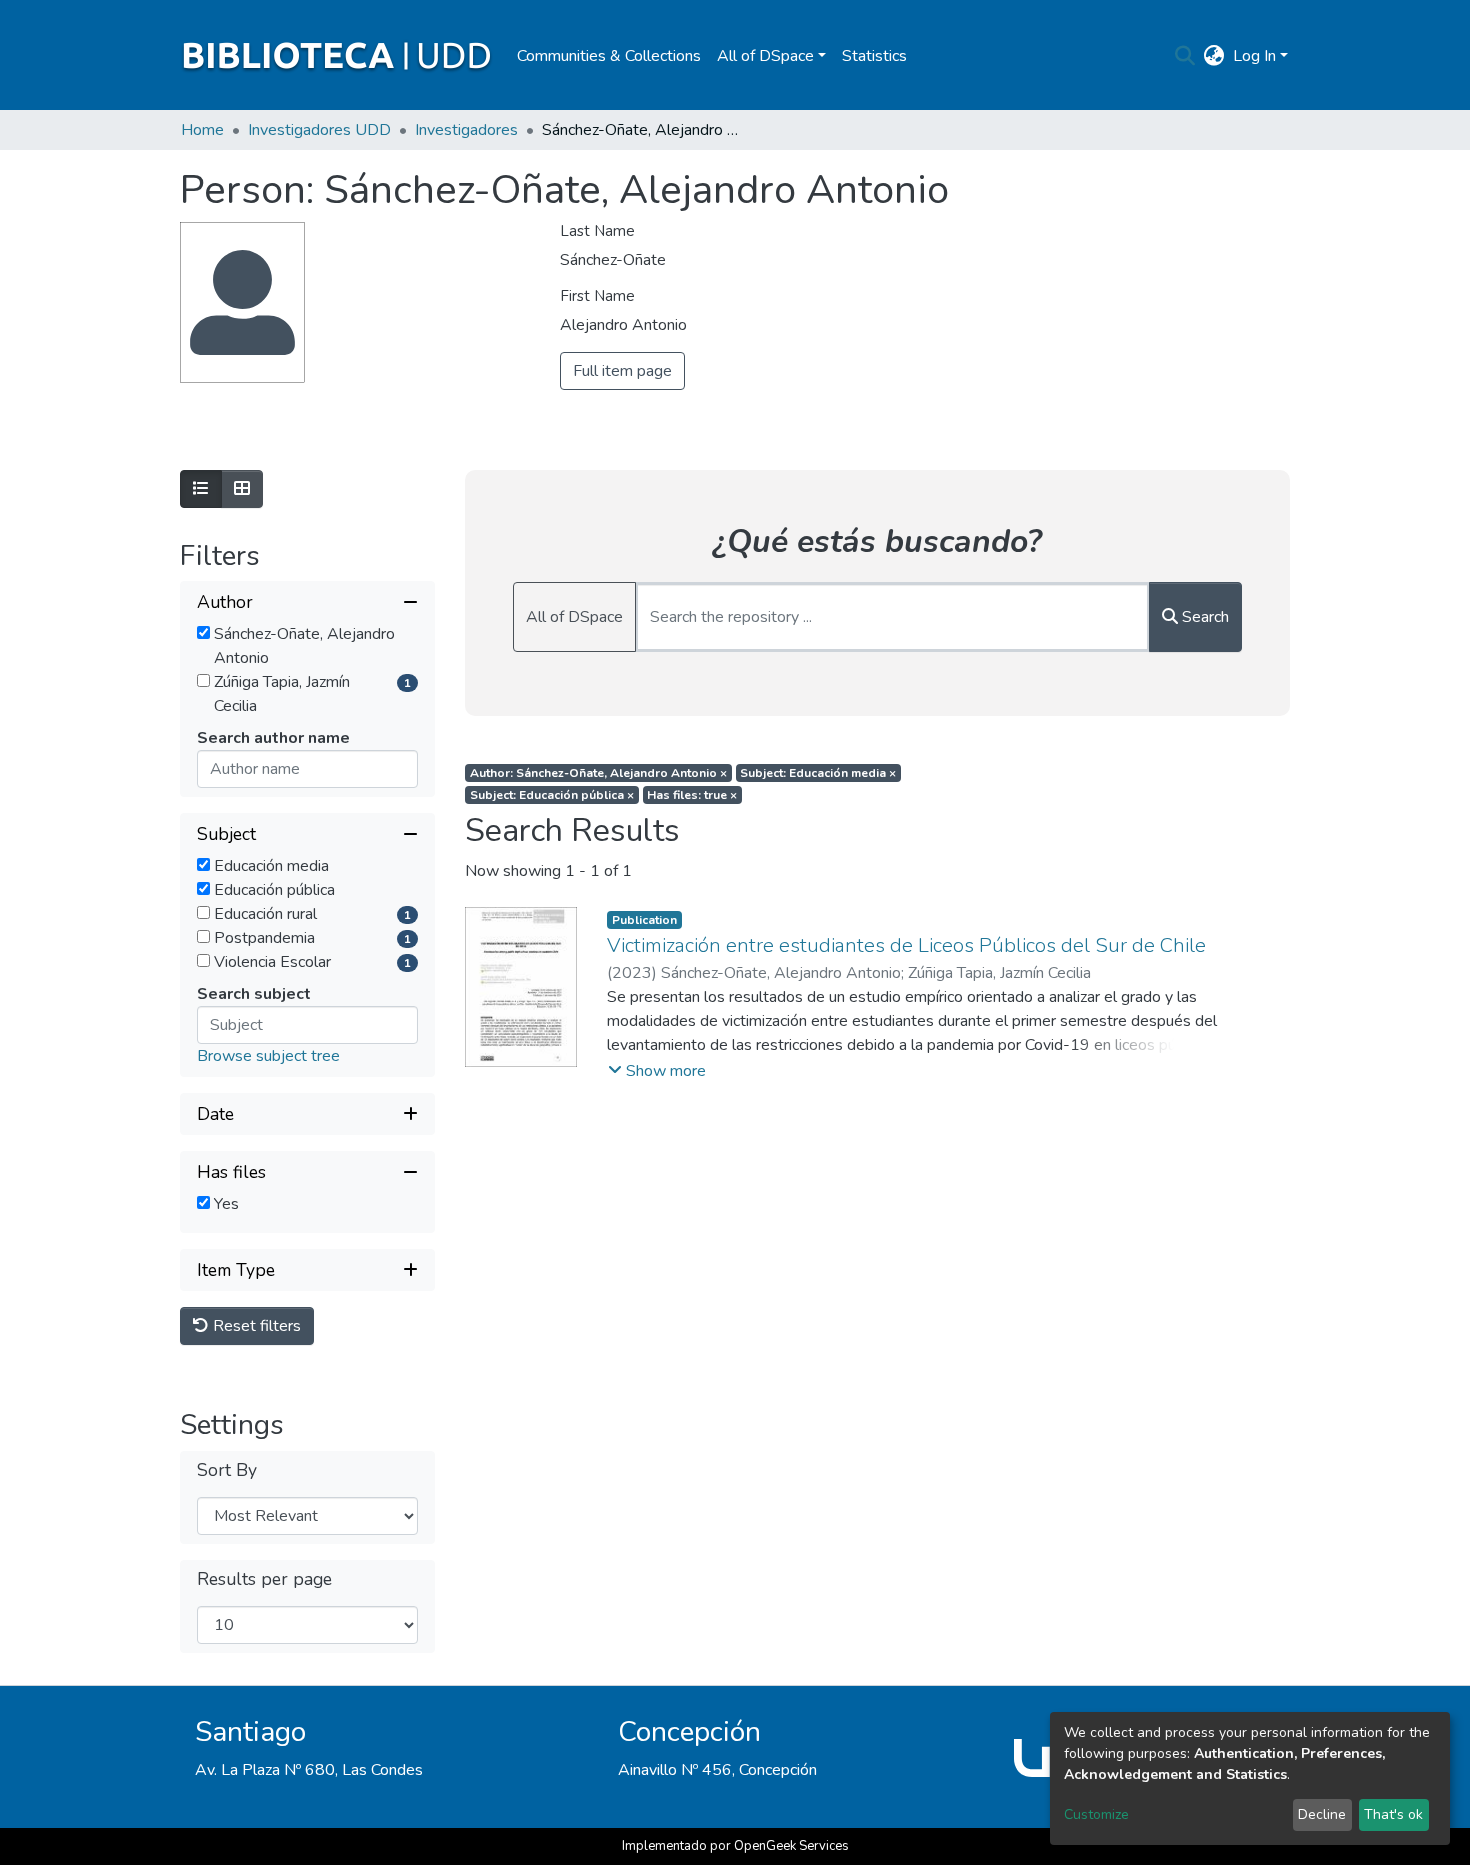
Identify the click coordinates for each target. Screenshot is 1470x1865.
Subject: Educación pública (552, 795)
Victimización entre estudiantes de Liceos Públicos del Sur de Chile (906, 945)
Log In (1254, 56)
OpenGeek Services (791, 1846)
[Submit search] (1185, 56)
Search (1203, 617)
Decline (1322, 1814)
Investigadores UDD (319, 130)
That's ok (1393, 1814)
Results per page (264, 1579)
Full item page (622, 371)
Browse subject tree (268, 1056)
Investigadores (466, 130)
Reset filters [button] (255, 1326)
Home (202, 130)
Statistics (874, 56)
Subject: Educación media (818, 773)
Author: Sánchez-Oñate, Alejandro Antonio (598, 773)
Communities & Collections (609, 56)
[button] (1214, 56)
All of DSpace (574, 617)
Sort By (227, 1470)
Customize (1096, 1814)
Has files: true (692, 795)
